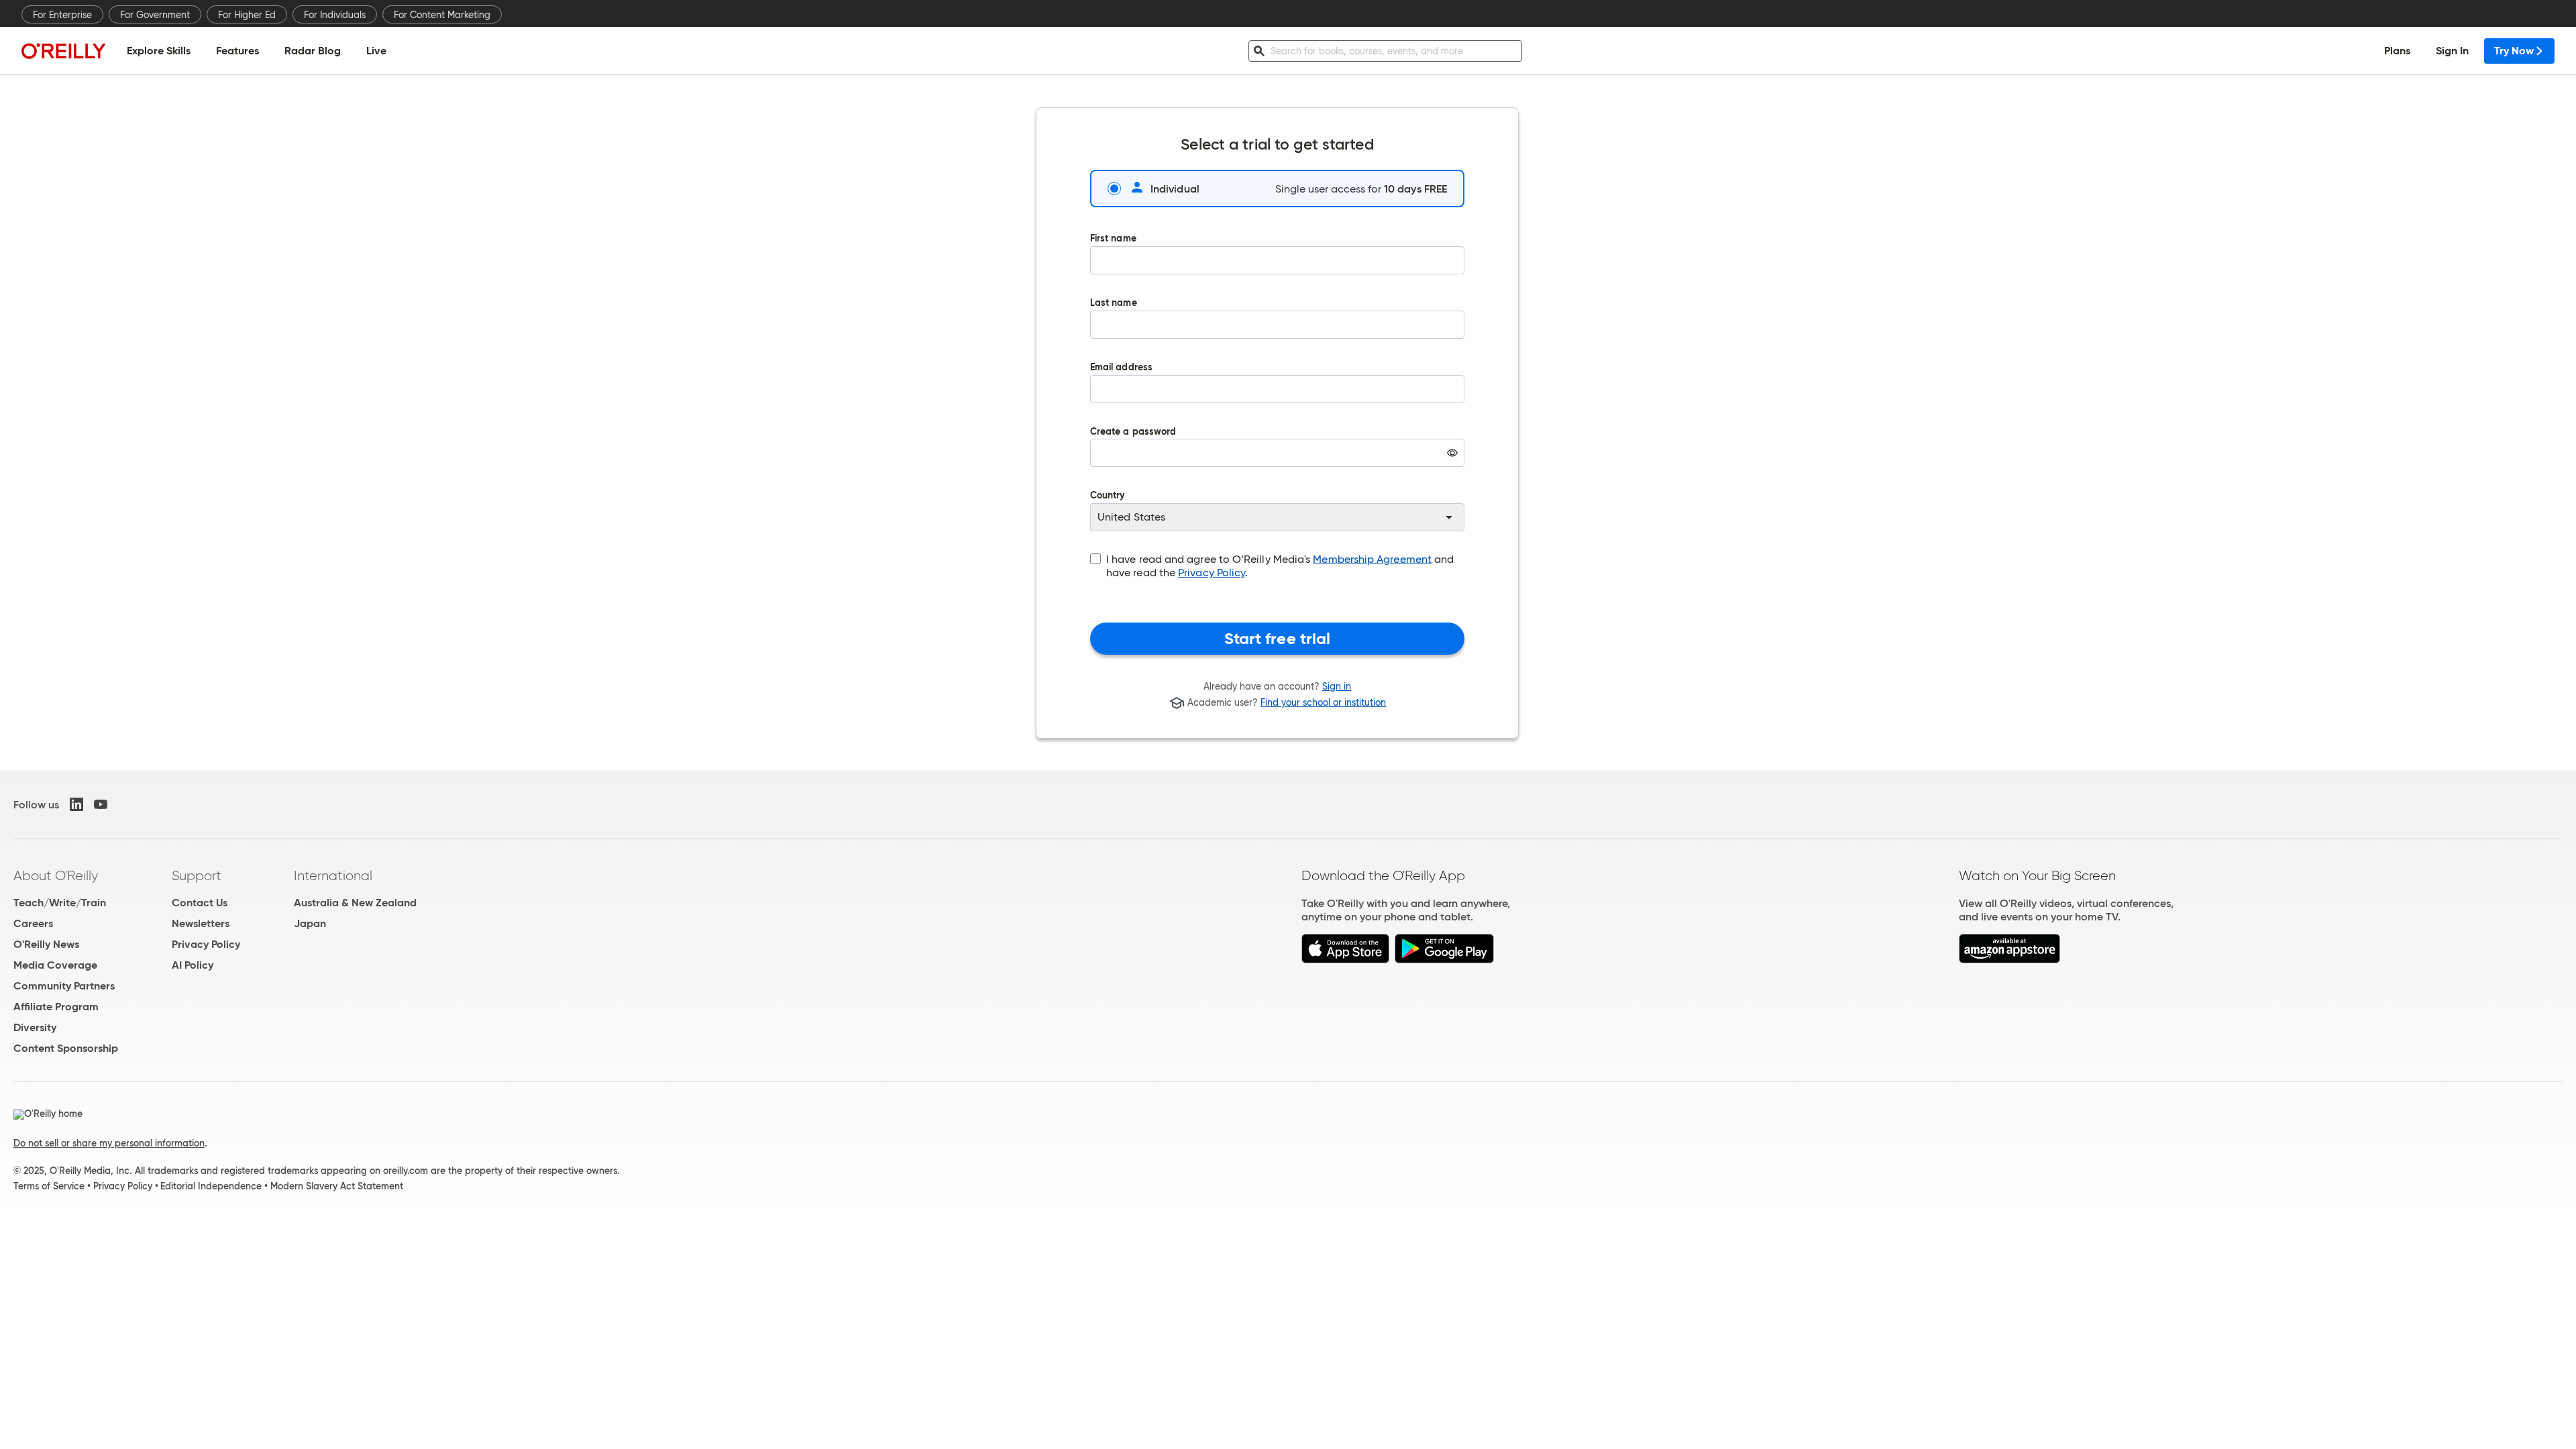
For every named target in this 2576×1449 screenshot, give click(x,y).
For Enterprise (62, 15)
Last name (1114, 304)
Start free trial (1278, 639)
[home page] (64, 51)
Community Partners (64, 986)
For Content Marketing (442, 15)
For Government (155, 15)
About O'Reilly (56, 875)
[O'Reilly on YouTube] (101, 804)
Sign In (2452, 51)
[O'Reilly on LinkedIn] (76, 804)
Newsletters (201, 923)
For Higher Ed (247, 15)
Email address (1121, 368)
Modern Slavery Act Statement (337, 1186)
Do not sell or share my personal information (109, 1143)
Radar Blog (313, 51)
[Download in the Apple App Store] (1345, 960)
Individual (1175, 189)
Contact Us (200, 903)
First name (1113, 239)
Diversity (35, 1027)
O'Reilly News (46, 944)
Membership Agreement (1372, 559)
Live (376, 51)
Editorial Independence (211, 1186)
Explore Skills (159, 51)
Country (1108, 496)
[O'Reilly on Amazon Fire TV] (2009, 960)
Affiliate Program (56, 1007)
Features (237, 51)
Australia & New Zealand (355, 903)
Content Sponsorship (66, 1048)
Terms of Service (49, 1186)
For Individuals (335, 15)
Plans (2397, 51)
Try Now (2514, 51)
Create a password (1133, 457)
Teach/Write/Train (60, 903)
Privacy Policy (1212, 573)
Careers (33, 923)
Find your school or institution (1323, 703)
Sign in (1337, 686)
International (333, 875)
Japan (310, 923)
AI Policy (193, 965)
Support (197, 875)
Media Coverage (55, 965)
